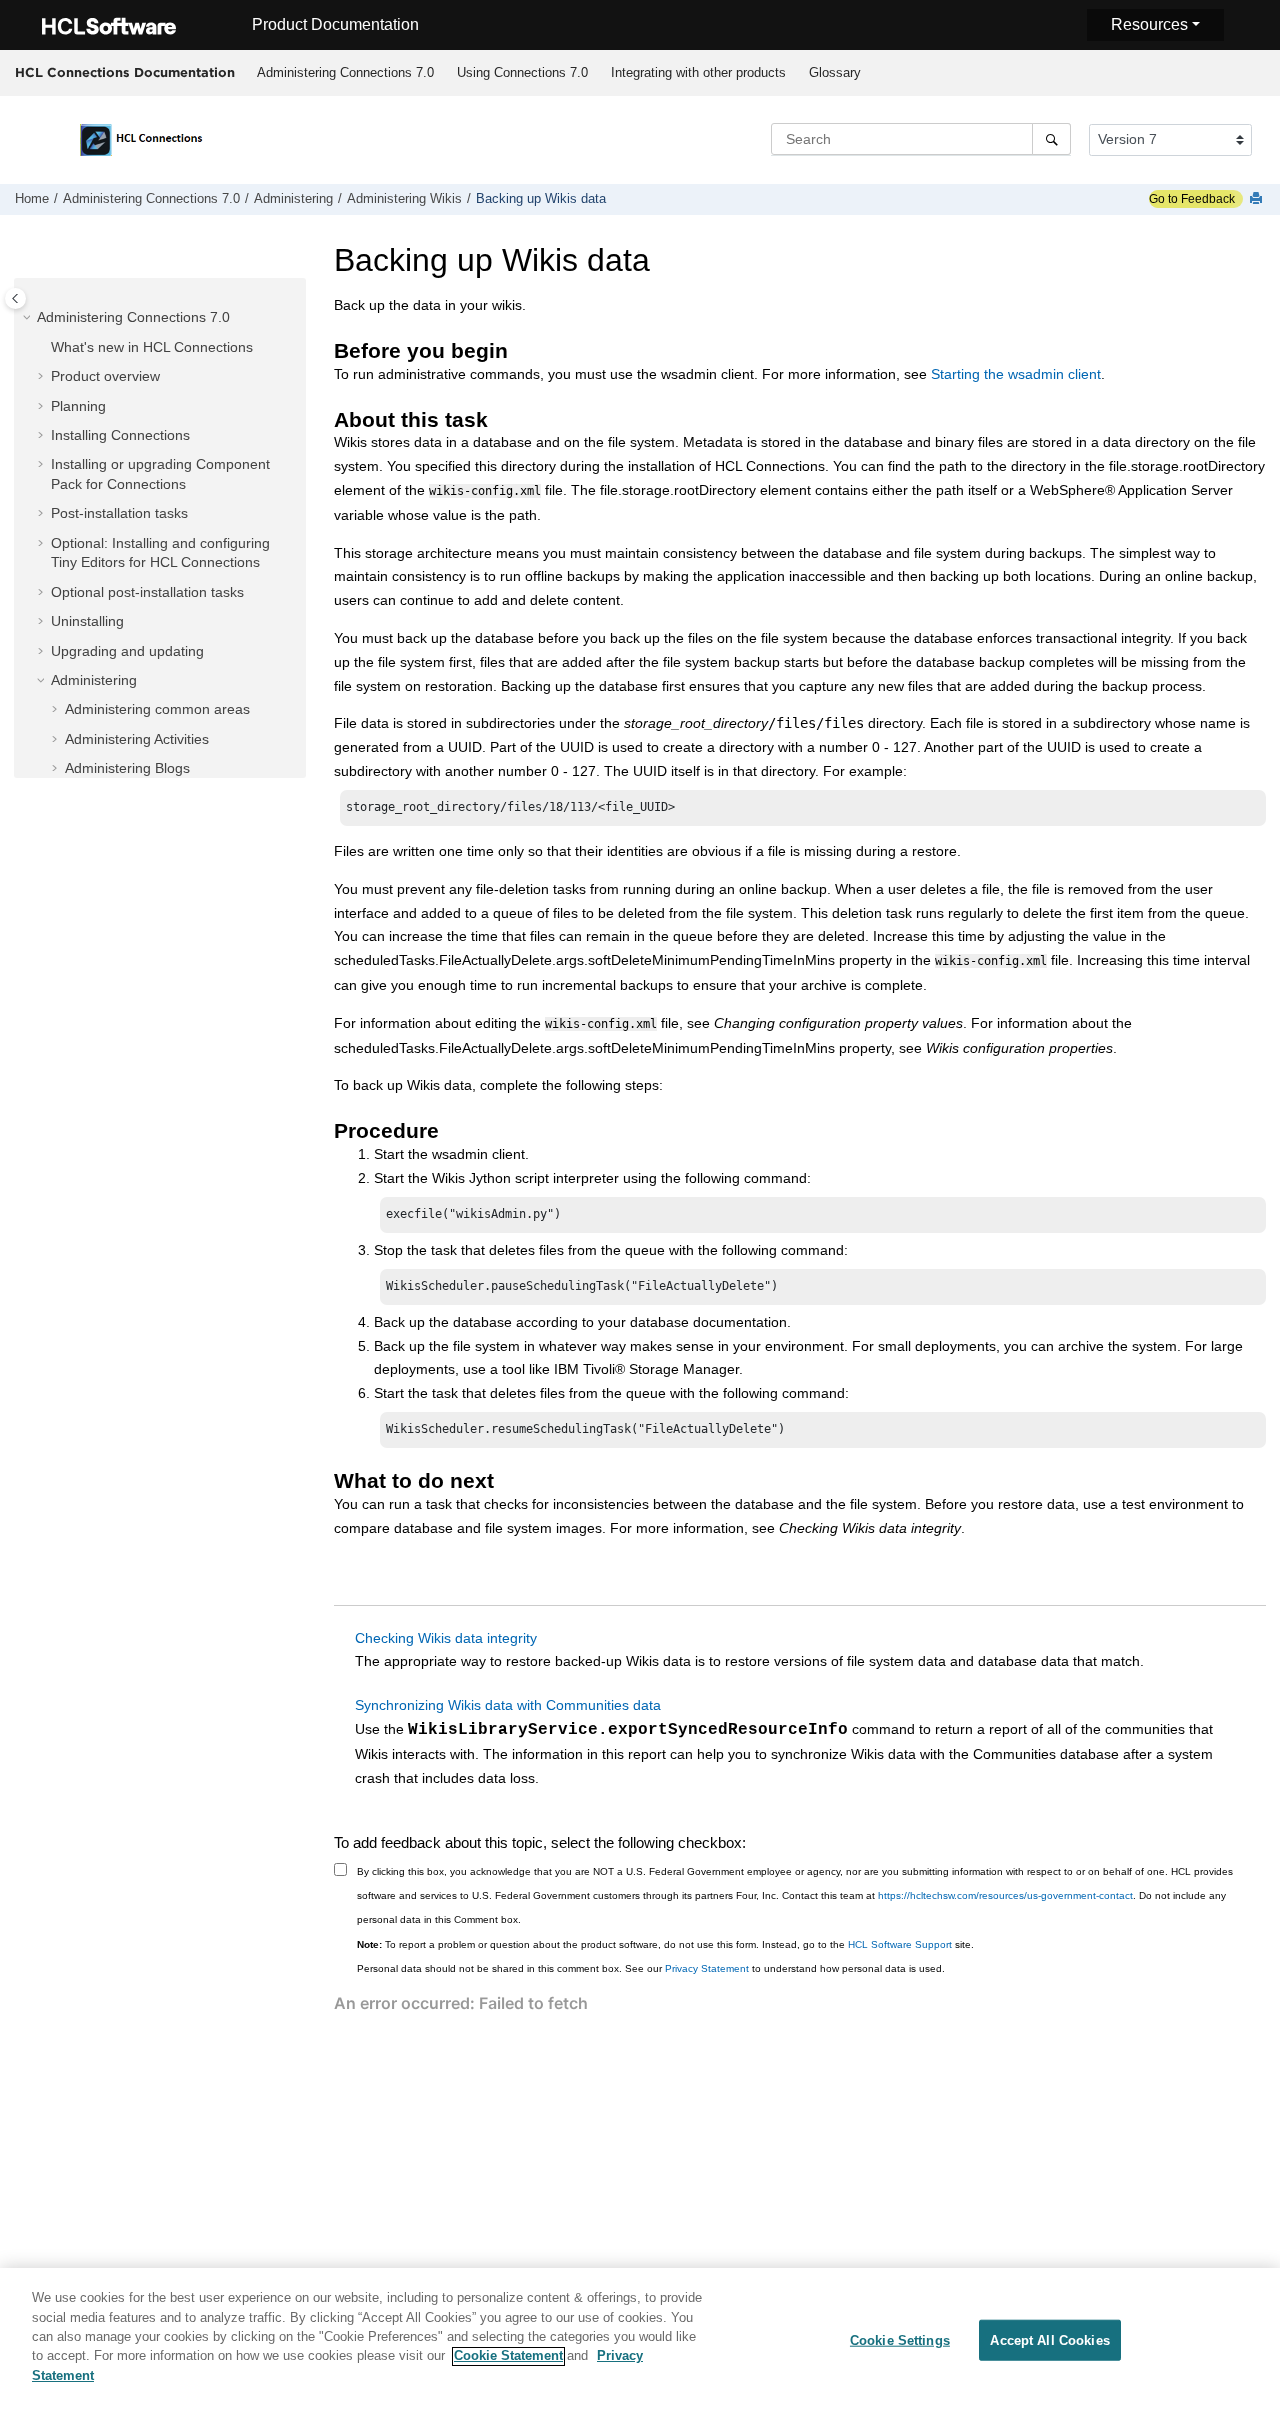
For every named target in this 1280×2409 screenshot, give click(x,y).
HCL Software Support (900, 1944)
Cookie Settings (900, 2339)
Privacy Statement (707, 1968)
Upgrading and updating (127, 651)
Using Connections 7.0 (522, 72)
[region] (640, 2338)
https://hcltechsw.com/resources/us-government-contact (1005, 1895)
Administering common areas (157, 709)
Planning (78, 406)
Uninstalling (87, 621)
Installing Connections (120, 435)
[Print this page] (1258, 199)
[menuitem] (345, 73)
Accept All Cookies (1049, 2339)
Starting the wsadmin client (1016, 374)
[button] (29, 318)
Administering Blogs (127, 768)
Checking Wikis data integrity (446, 1638)
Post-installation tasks (119, 513)
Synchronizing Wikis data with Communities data (508, 1705)
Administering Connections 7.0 (345, 72)
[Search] (1051, 139)
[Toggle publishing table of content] (15, 298)
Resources (1149, 24)
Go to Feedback (1192, 199)
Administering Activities (137, 739)
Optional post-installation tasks (147, 592)
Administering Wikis (404, 199)
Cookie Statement (508, 2356)
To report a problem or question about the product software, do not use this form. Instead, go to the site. (665, 1944)
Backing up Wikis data (541, 199)
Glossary (835, 72)
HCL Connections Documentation (125, 72)
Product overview (105, 376)
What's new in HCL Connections (152, 347)
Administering (293, 199)
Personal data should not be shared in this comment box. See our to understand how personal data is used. (651, 1968)
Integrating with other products (698, 72)
